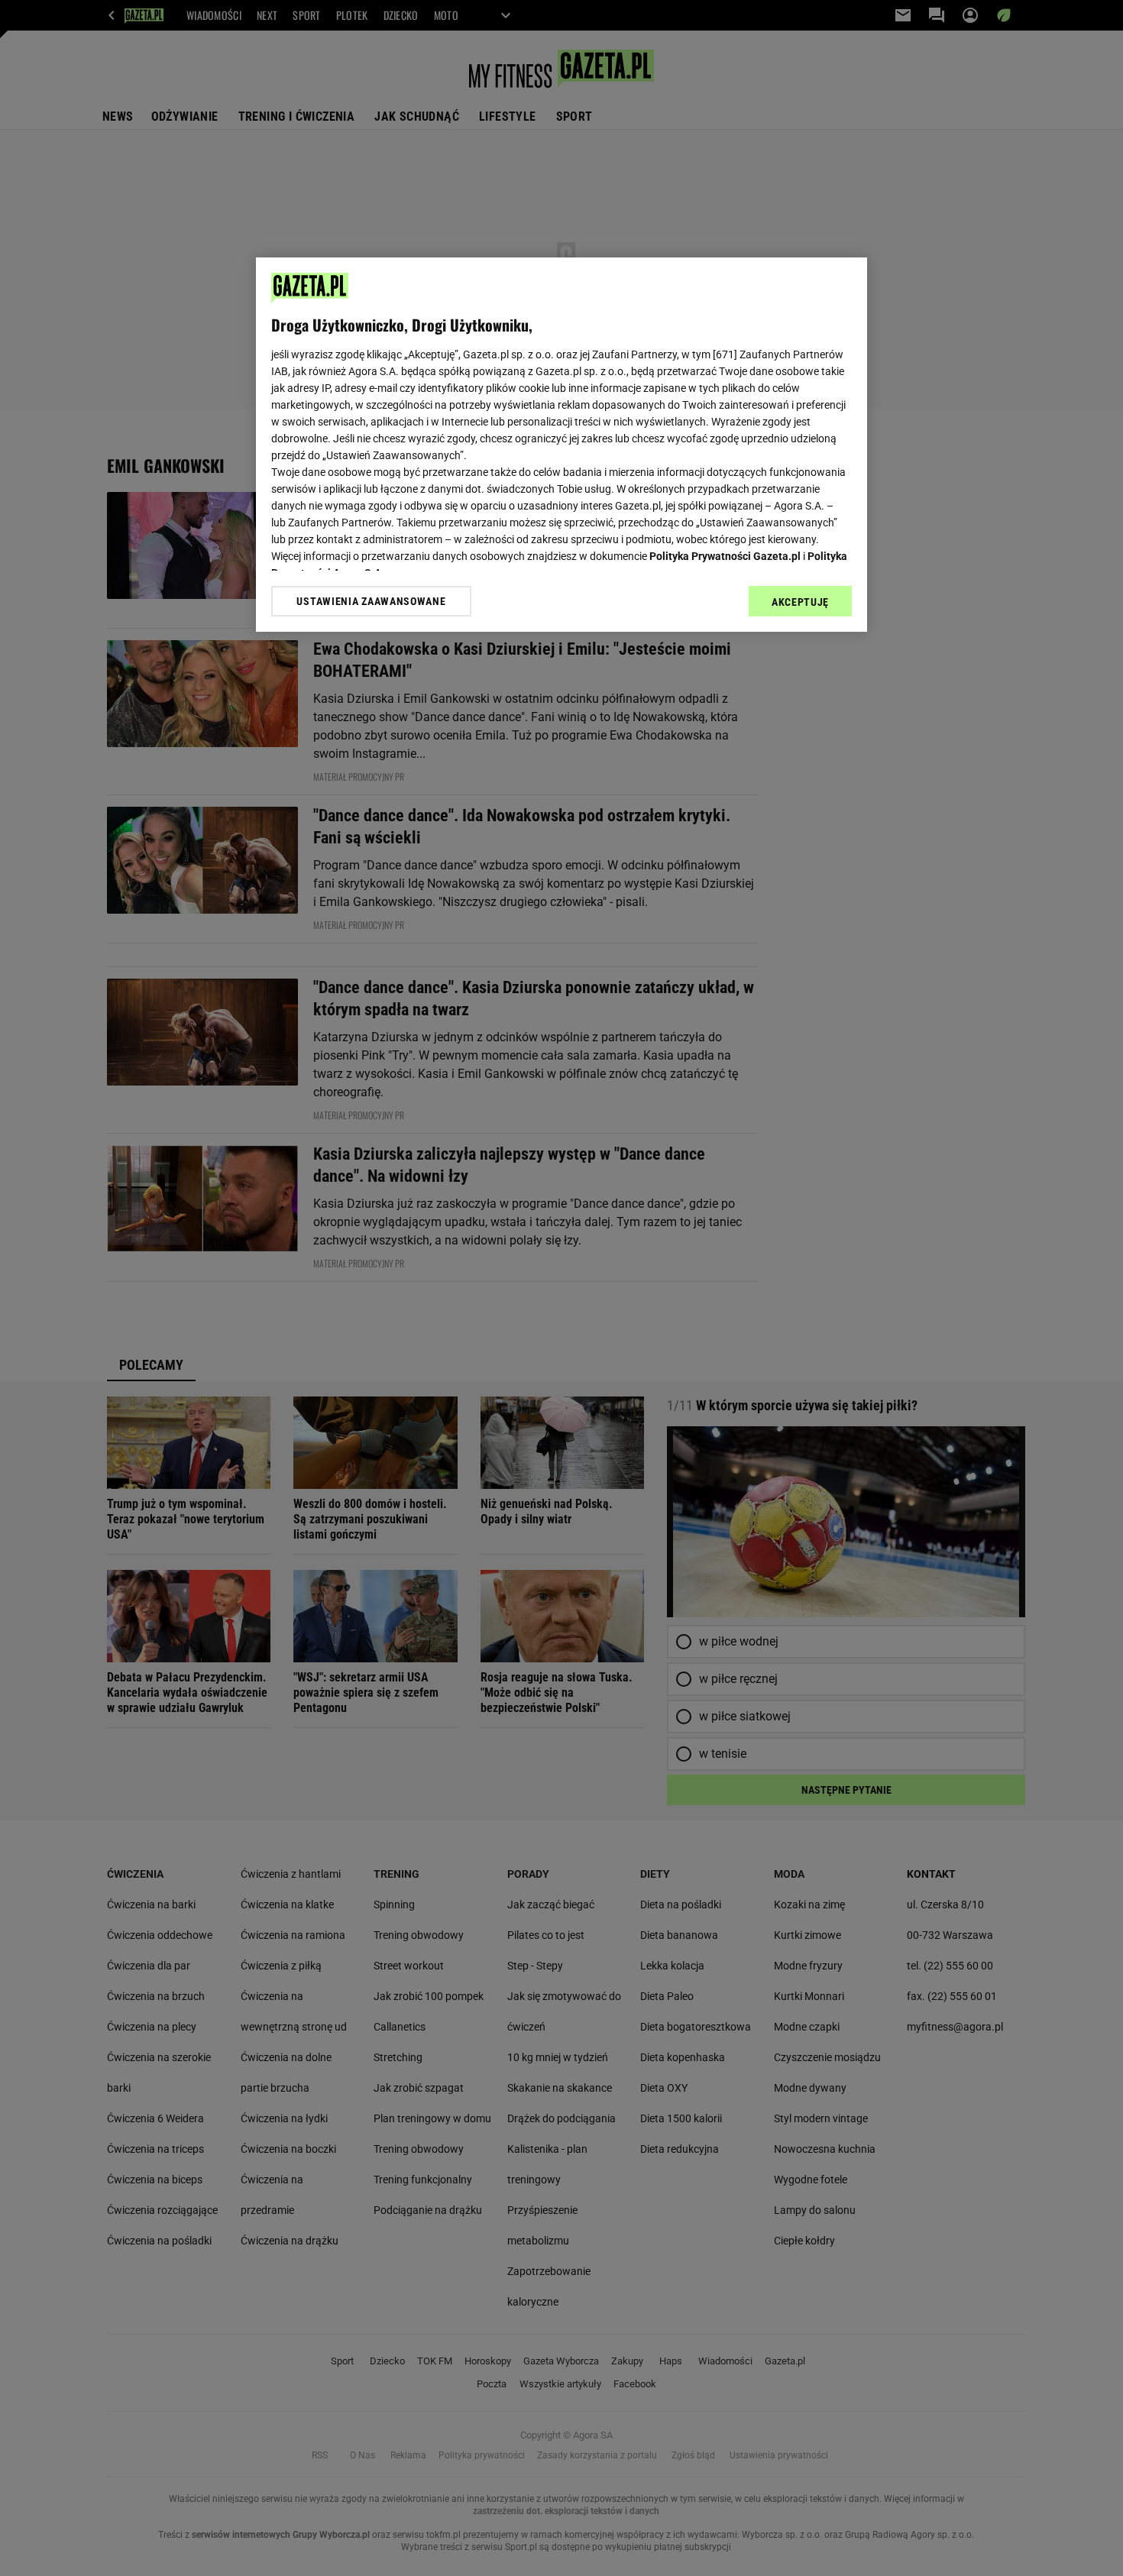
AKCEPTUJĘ (800, 602)
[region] (561, 445)
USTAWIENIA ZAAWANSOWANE (371, 601)
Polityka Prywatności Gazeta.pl (725, 556)
